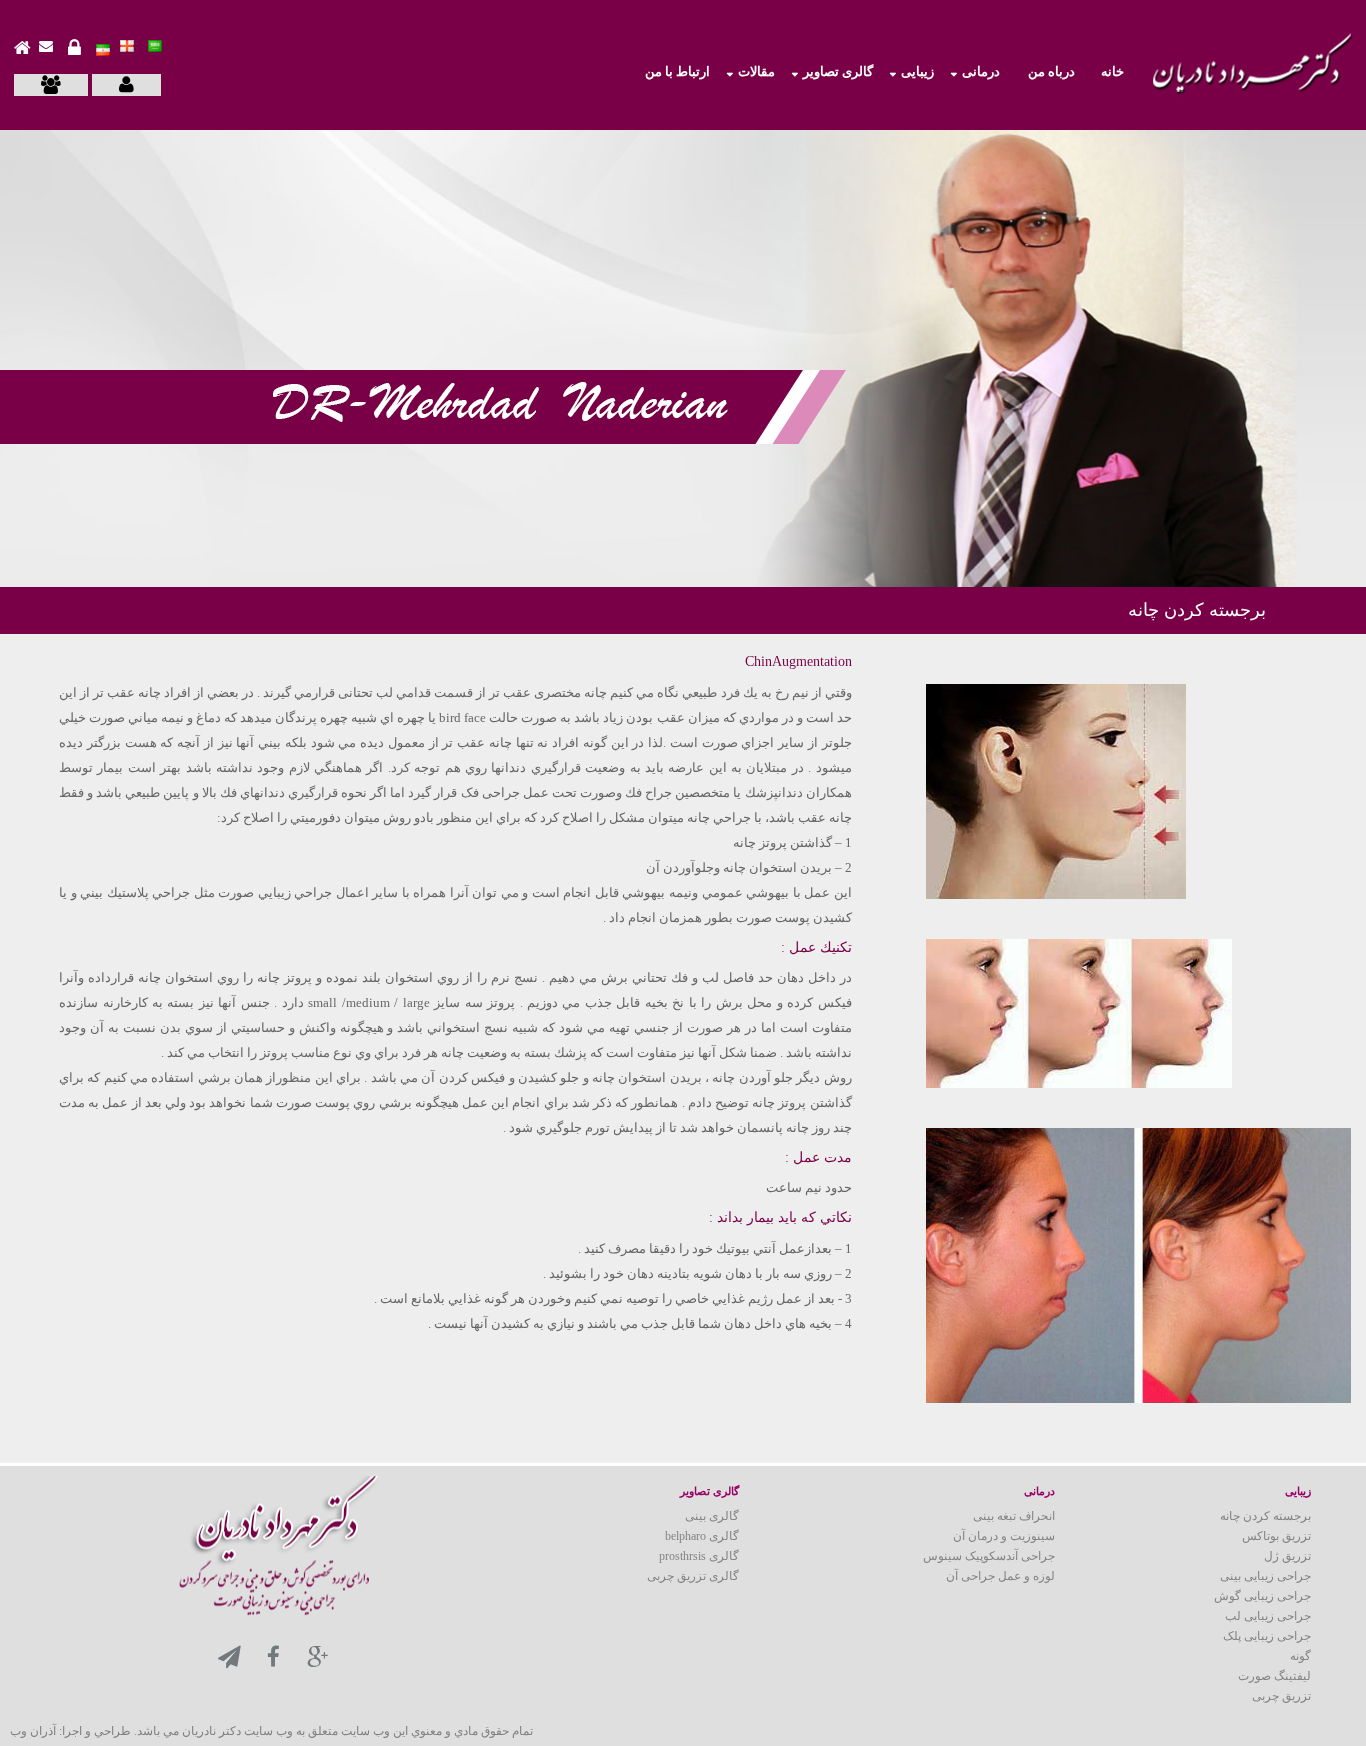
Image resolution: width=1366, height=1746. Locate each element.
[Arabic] (155, 43)
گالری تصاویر (838, 72)
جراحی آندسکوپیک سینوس (989, 1556)
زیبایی (917, 72)
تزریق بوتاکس (1276, 1536)
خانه (1112, 72)
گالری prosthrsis (699, 1556)
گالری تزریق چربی (693, 1576)
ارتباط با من (677, 72)
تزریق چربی (1281, 1696)
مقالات (756, 72)
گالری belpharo (702, 1536)
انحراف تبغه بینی (1014, 1516)
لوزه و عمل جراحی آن (1000, 1576)
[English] (127, 43)
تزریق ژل (1287, 1556)
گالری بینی (712, 1516)
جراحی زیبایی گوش (1262, 1596)
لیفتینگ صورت (1274, 1676)
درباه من (1051, 72)
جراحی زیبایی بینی (1265, 1576)
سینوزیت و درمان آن (1004, 1536)
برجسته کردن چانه (1265, 1516)
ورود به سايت (69, 52)
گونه (1300, 1656)
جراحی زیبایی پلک (1267, 1636)
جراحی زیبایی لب (1268, 1616)
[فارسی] (103, 45)
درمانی (981, 72)
